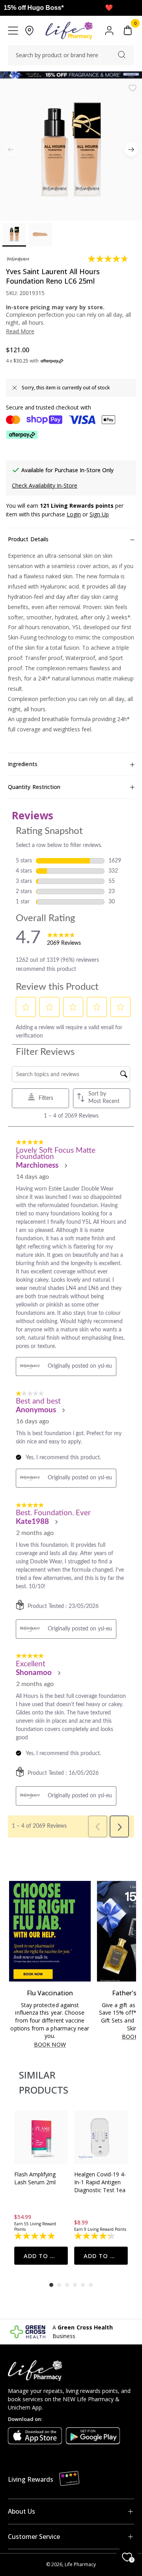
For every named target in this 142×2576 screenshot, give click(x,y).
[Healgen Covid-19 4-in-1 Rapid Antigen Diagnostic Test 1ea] (101, 2137)
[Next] (131, 150)
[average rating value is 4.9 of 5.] (35, 2236)
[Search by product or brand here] (122, 55)
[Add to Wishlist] (133, 88)
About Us (21, 2511)
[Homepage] (69, 31)
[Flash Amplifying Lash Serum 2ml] (41, 2137)
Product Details (28, 539)
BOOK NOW (50, 2045)
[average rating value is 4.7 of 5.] (109, 259)
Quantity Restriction (34, 787)
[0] (128, 31)
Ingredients (23, 764)
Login (74, 514)
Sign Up (99, 514)
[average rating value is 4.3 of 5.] (95, 2236)
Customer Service (34, 2537)
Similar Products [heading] (44, 2082)
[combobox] (71, 55)
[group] (41, 2188)
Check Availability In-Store (45, 485)
